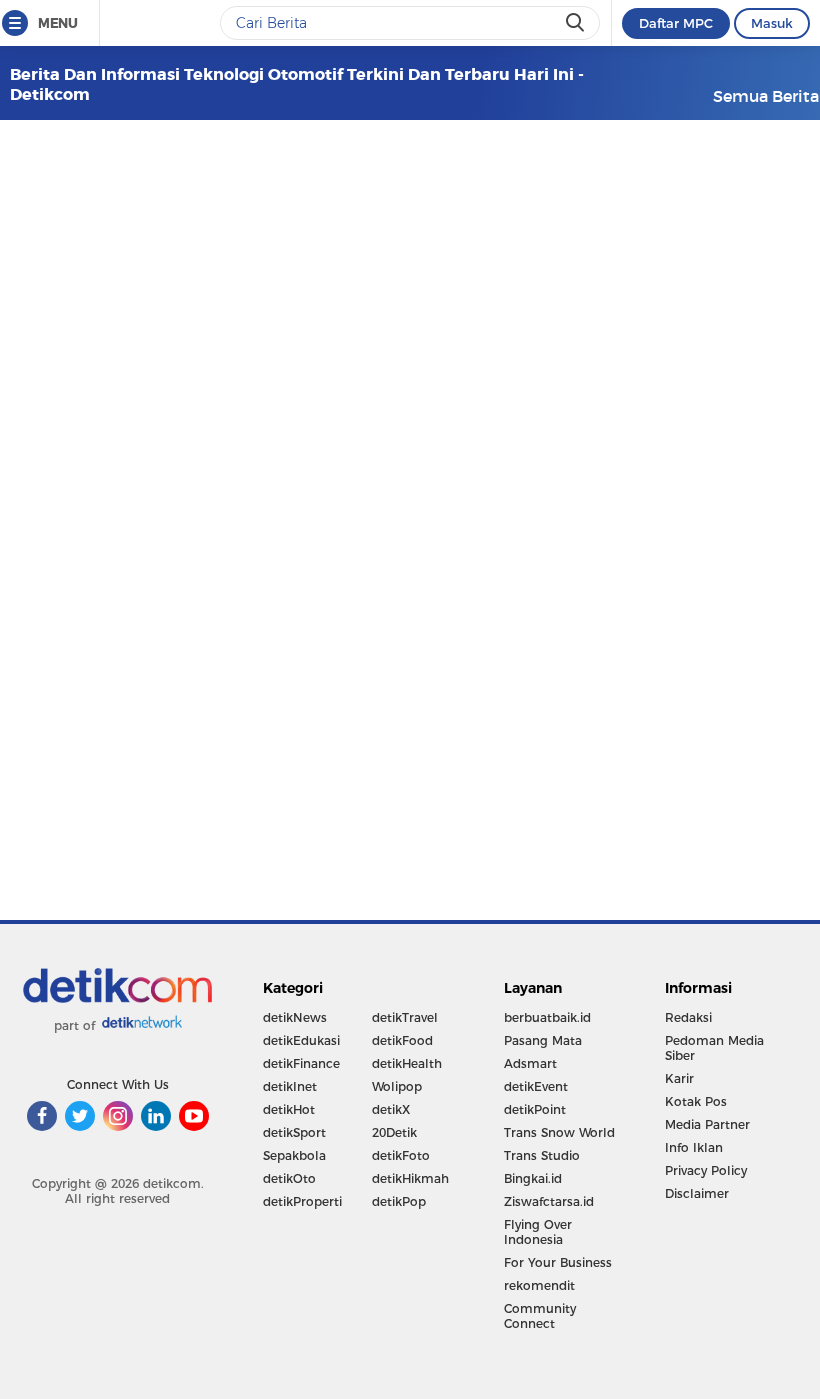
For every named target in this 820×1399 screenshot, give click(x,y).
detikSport (294, 1132)
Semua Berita (766, 96)
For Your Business (558, 1262)
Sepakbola (294, 1155)
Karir (679, 1078)
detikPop (399, 1201)
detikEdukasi (301, 1040)
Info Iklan (694, 1147)
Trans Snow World (559, 1132)
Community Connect (540, 1316)
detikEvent (536, 1086)
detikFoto (401, 1155)
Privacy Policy (706, 1170)
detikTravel (405, 1017)
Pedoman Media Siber (714, 1048)
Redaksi (688, 1017)
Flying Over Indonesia (538, 1232)
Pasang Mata (543, 1040)
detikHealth (407, 1063)
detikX (391, 1109)
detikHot (289, 1109)
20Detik (394, 1132)
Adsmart (530, 1063)
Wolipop (397, 1086)
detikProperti (302, 1201)
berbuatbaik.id (547, 1017)
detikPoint (535, 1109)
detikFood (402, 1040)
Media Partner (707, 1124)
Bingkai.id (533, 1178)
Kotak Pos (696, 1101)
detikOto (289, 1178)
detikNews (295, 1017)
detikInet (290, 1086)
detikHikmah (410, 1178)
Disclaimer (697, 1193)
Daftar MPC (676, 23)
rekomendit (539, 1285)
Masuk (772, 23)
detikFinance (301, 1063)
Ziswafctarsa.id (549, 1201)
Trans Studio (542, 1155)
